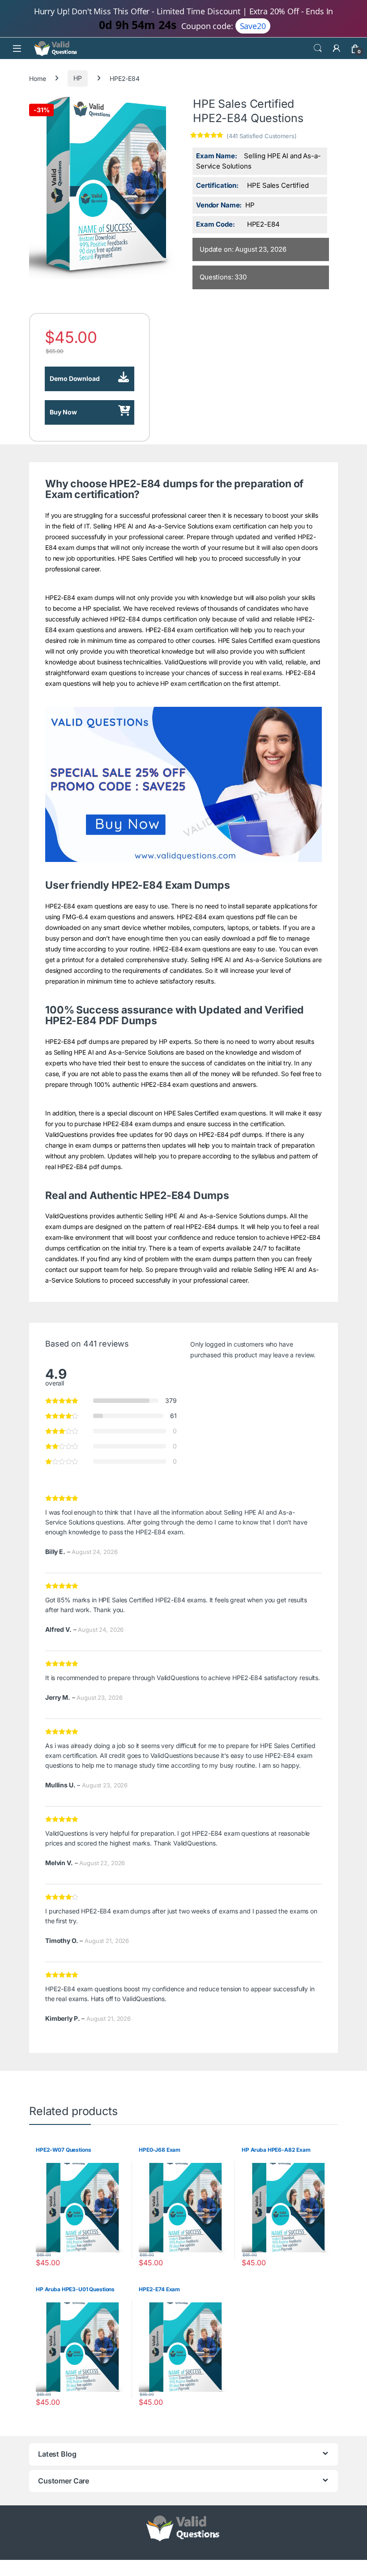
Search (318, 48)
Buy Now (63, 412)
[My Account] (337, 48)
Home (37, 78)
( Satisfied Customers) (262, 136)
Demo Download (75, 378)
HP (78, 78)
